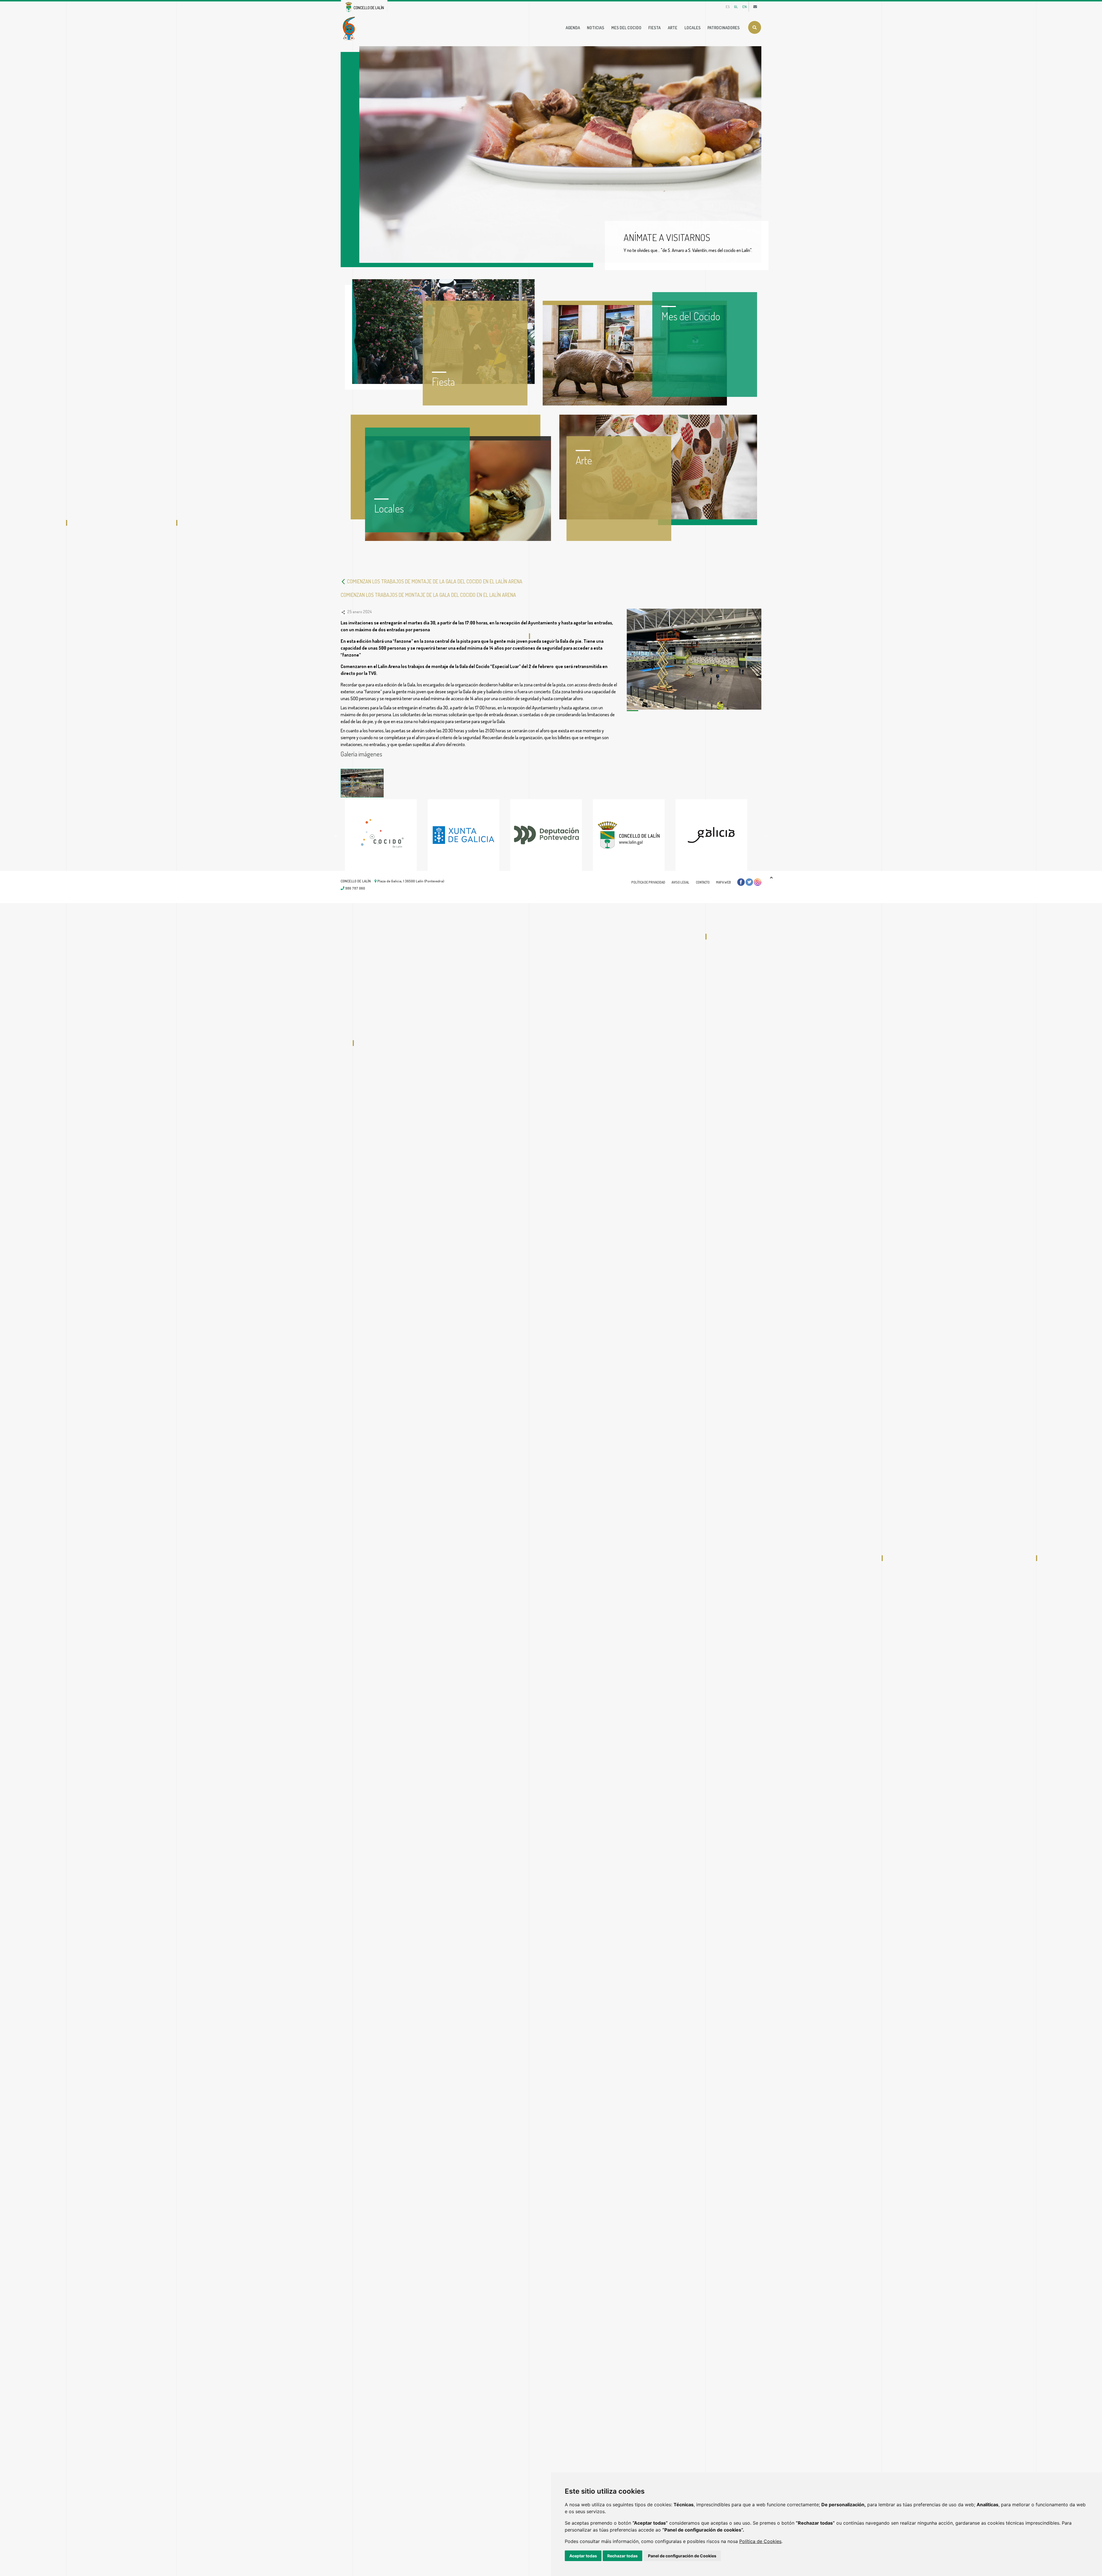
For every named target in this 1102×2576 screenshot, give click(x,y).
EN (745, 7)
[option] (386, 835)
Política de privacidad (648, 882)
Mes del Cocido (626, 28)
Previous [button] (336, 835)
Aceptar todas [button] (583, 2556)
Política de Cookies (760, 2541)
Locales (692, 28)
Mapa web (723, 882)
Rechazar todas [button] (622, 2556)
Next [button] (766, 835)
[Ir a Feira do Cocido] (350, 28)
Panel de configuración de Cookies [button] (682, 2556)
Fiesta (654, 28)
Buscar (755, 27)
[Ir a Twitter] (749, 882)
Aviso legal (680, 882)
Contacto (703, 882)
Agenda (573, 28)
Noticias (595, 28)
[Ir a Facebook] (741, 882)
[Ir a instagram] (758, 882)
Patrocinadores (723, 28)
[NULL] (344, 581)
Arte (673, 28)
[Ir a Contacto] (755, 7)
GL (736, 7)
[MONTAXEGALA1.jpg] (362, 783)
